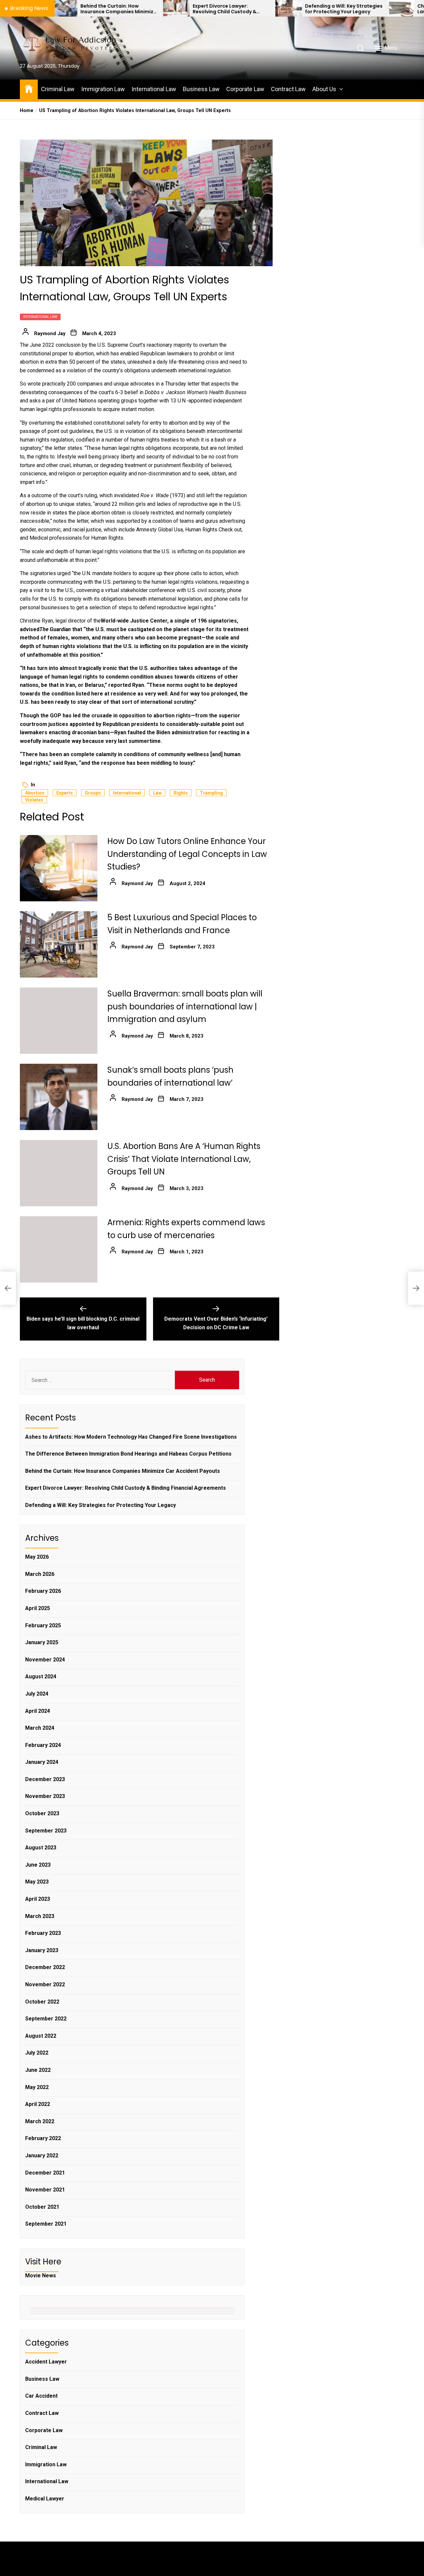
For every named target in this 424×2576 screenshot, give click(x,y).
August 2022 (41, 2036)
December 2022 (45, 1967)
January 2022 (42, 2156)
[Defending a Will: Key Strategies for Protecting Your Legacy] (217, 8)
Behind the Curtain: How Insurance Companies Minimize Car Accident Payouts (123, 1471)
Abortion (35, 793)
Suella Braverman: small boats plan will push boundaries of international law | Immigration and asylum (185, 1006)
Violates (34, 800)
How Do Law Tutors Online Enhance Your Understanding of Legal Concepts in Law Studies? (187, 854)
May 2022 (37, 2087)
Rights (181, 793)
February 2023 (43, 1933)
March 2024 (40, 1728)
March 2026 (40, 1574)
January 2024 (42, 1762)
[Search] (360, 48)
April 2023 (38, 1899)
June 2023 (38, 1865)
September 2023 (46, 1831)
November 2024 (45, 1660)
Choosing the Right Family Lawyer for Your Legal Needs (381, 9)
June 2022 (38, 2070)
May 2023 (37, 1882)
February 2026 (43, 1591)
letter (194, 384)
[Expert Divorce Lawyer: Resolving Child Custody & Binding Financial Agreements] (105, 8)
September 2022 (46, 2019)
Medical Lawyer (45, 2499)
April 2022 (38, 2104)
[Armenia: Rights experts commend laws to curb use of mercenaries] (59, 1249)
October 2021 (42, 2207)
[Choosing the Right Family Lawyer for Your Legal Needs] (330, 8)
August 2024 (41, 1677)
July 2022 (37, 2053)
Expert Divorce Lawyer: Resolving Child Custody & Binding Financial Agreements (158, 9)
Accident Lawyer (46, 2362)
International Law (154, 89)
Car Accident (41, 2396)
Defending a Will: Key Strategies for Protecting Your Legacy (273, 9)
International (127, 793)
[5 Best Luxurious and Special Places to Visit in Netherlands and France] (59, 944)
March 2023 (40, 1916)
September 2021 (46, 2224)
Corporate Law (245, 89)
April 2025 (38, 1608)
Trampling (211, 793)
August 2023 (41, 1848)
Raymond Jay (50, 333)
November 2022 (45, 1984)
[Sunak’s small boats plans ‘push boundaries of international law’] (59, 1097)
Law (157, 793)
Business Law (201, 89)
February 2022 (43, 2138)
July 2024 (37, 1694)
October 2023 (42, 1813)
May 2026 (37, 1557)
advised (30, 629)
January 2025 (42, 1642)
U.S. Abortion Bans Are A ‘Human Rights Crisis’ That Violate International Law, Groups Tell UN (184, 1159)
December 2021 (45, 2173)
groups (93, 793)
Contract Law (288, 89)
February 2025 (43, 1625)
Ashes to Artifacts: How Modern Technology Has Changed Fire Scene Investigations (131, 1437)
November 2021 (45, 2190)
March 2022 (40, 2121)
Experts (65, 793)
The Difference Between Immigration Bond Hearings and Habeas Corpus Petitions (128, 1454)
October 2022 (42, 2002)
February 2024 (43, 1745)
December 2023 (45, 1779)
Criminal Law (58, 89)
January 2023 (42, 1950)
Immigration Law (103, 89)
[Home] (29, 88)
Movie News (41, 2276)
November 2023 (45, 1796)
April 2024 (38, 1711)
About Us (324, 89)
